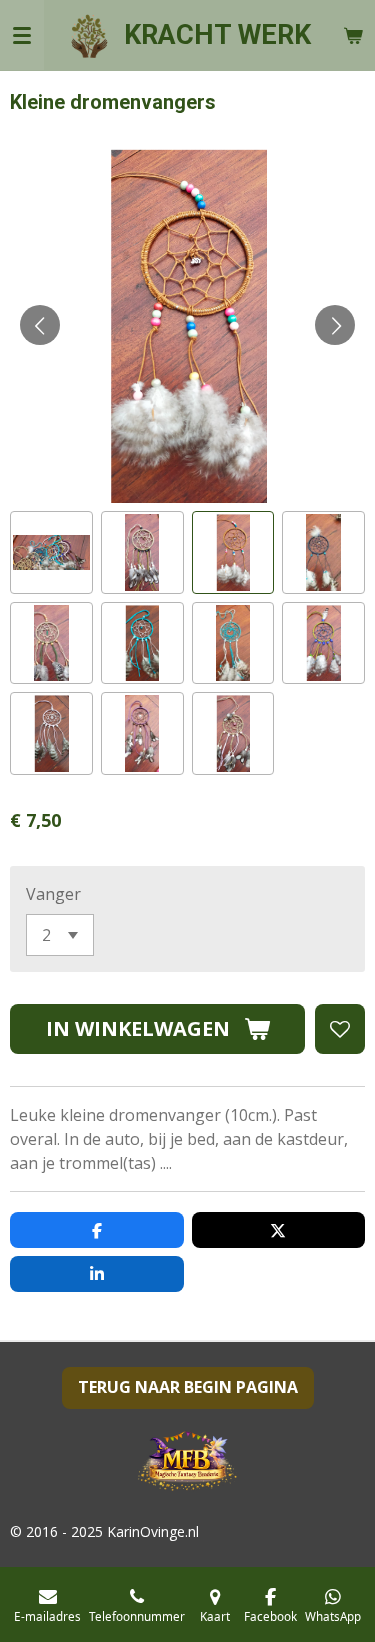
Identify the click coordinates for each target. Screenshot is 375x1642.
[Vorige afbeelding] (40, 325)
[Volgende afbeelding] (335, 325)
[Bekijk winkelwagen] (353, 35)
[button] (51, 552)
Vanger (53, 894)
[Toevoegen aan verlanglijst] (340, 1029)
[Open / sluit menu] (22, 35)
